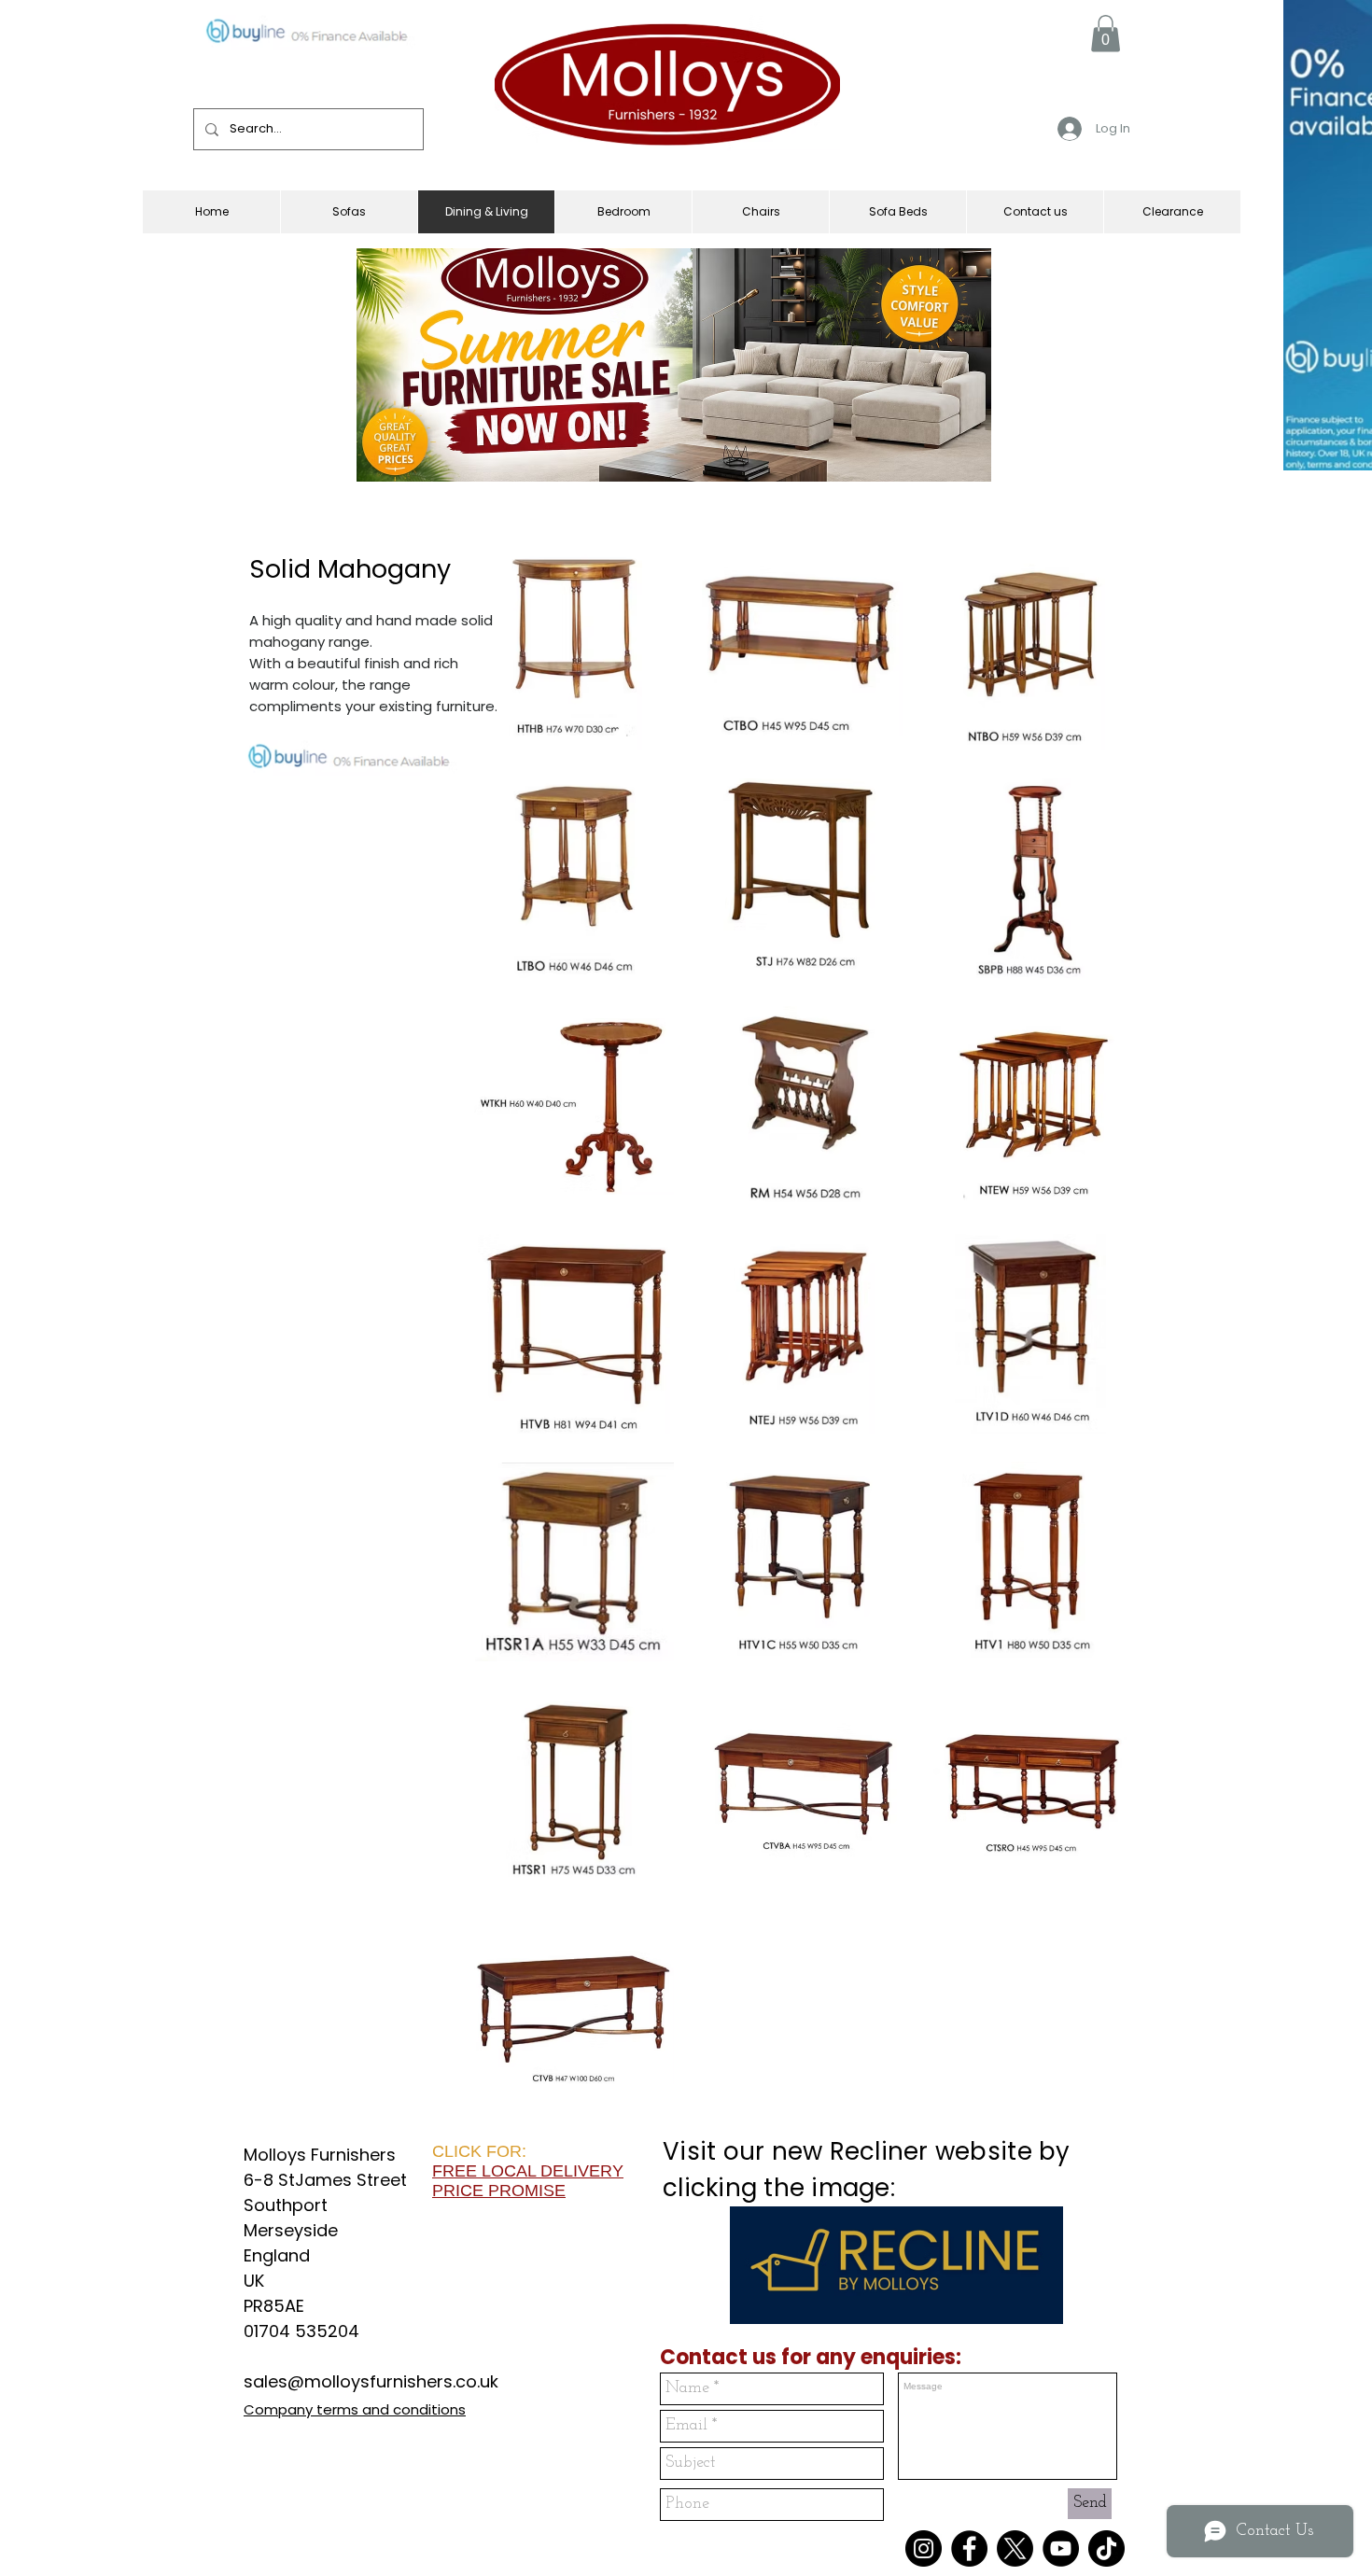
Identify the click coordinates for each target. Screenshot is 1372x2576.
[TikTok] (1106, 2548)
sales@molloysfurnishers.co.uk (371, 2381)
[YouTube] (1061, 2548)
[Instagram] (924, 2548)
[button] (1106, 33)
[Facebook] (969, 2548)
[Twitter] (1015, 2548)
